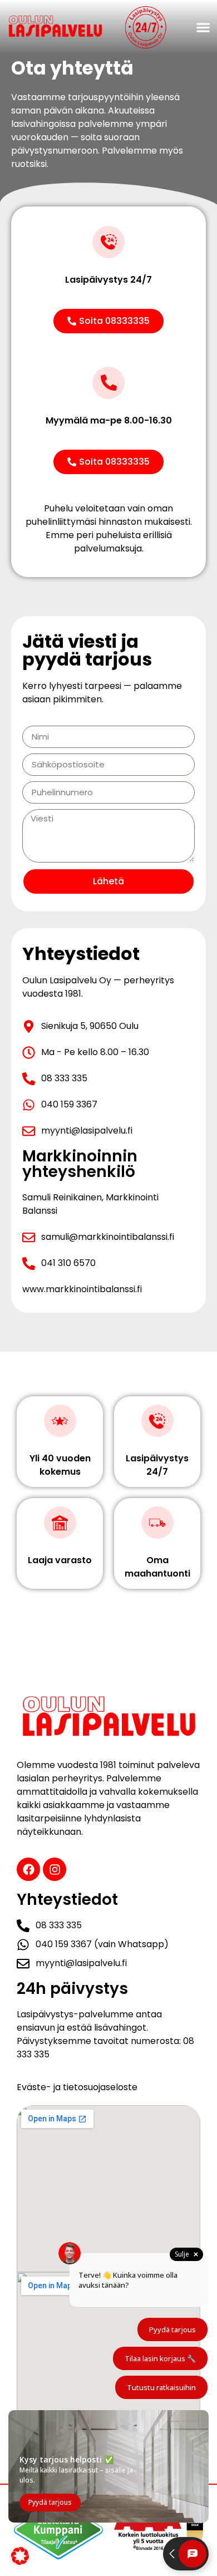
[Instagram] (55, 1869)
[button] (203, 28)
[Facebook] (28, 1869)
